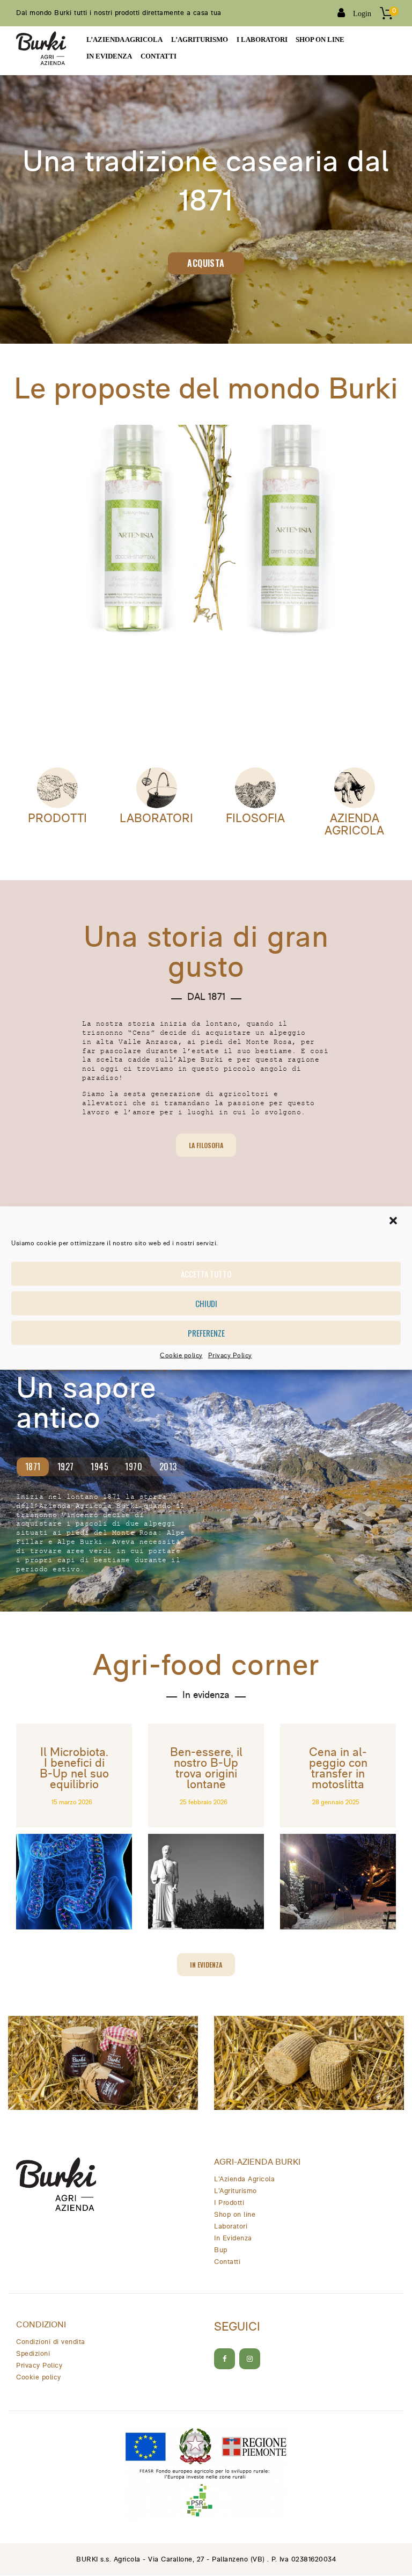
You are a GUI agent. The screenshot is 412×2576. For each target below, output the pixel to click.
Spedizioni (33, 2354)
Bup (221, 2250)
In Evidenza (233, 2238)
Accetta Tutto (206, 1274)
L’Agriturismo (236, 2191)
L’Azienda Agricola (244, 2179)
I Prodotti (229, 2203)
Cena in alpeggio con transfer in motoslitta (338, 1769)
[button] (394, 1221)
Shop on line (235, 2215)
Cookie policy (181, 1355)
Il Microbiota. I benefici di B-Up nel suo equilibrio (74, 1769)
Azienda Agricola (354, 825)
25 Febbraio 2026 (204, 1803)
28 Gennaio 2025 (336, 1803)
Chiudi (206, 1303)
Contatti (227, 2262)
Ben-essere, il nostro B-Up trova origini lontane (206, 1769)
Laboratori (156, 819)
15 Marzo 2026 (72, 1803)
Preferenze (206, 1333)
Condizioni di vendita (51, 2342)
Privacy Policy (230, 1355)
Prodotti (57, 819)
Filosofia (255, 819)
